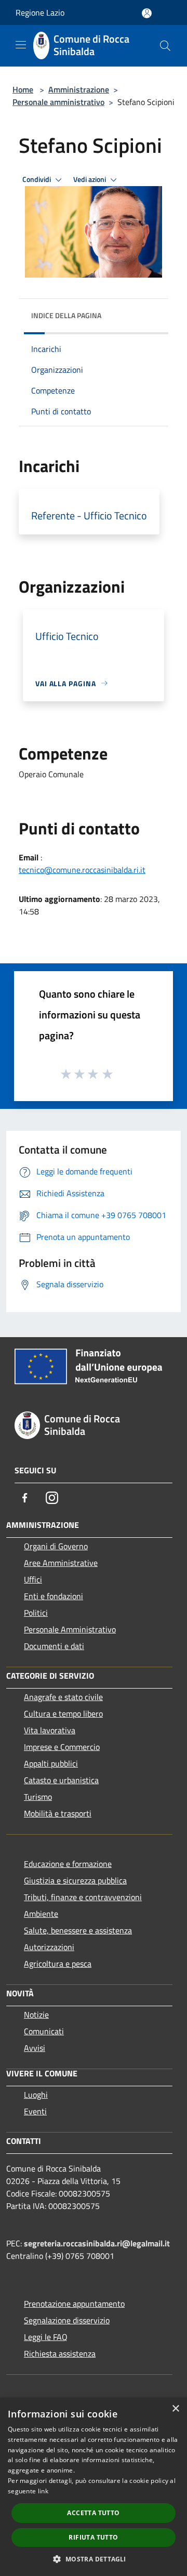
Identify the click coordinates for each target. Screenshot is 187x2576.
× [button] (175, 2409)
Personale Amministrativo (70, 1629)
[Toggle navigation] (21, 45)
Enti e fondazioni (54, 1596)
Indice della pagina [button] (66, 315)
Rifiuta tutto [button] (93, 2537)
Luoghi (36, 2095)
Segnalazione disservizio (67, 2320)
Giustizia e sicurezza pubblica (75, 1880)
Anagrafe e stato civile (63, 1697)
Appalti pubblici (51, 1763)
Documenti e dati (54, 1646)
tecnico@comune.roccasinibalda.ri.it (82, 870)
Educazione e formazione (68, 1864)
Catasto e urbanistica (61, 1780)
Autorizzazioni (49, 1947)
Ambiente (41, 1914)
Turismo (38, 1797)
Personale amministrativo (58, 102)
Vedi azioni (90, 179)
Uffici (33, 1579)
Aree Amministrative (61, 1563)
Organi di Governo (56, 1546)
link (43, 2491)
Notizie (36, 2015)
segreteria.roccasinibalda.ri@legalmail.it (97, 2243)
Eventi (35, 2111)
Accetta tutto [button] (93, 2513)
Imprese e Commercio (62, 1747)
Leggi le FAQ (46, 2337)
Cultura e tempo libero (63, 1714)
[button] (93, 2559)
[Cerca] (165, 46)
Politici (36, 1613)
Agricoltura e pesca (58, 1964)
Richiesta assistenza (60, 2353)
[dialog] (94, 2487)
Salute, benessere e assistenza (78, 1930)
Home (23, 89)
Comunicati (44, 2031)
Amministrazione (79, 89)
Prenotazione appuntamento (74, 2304)
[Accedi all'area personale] (147, 13)
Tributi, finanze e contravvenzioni (83, 1897)
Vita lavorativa (50, 1730)
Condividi (37, 179)
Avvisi (35, 2048)
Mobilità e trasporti (58, 1813)
